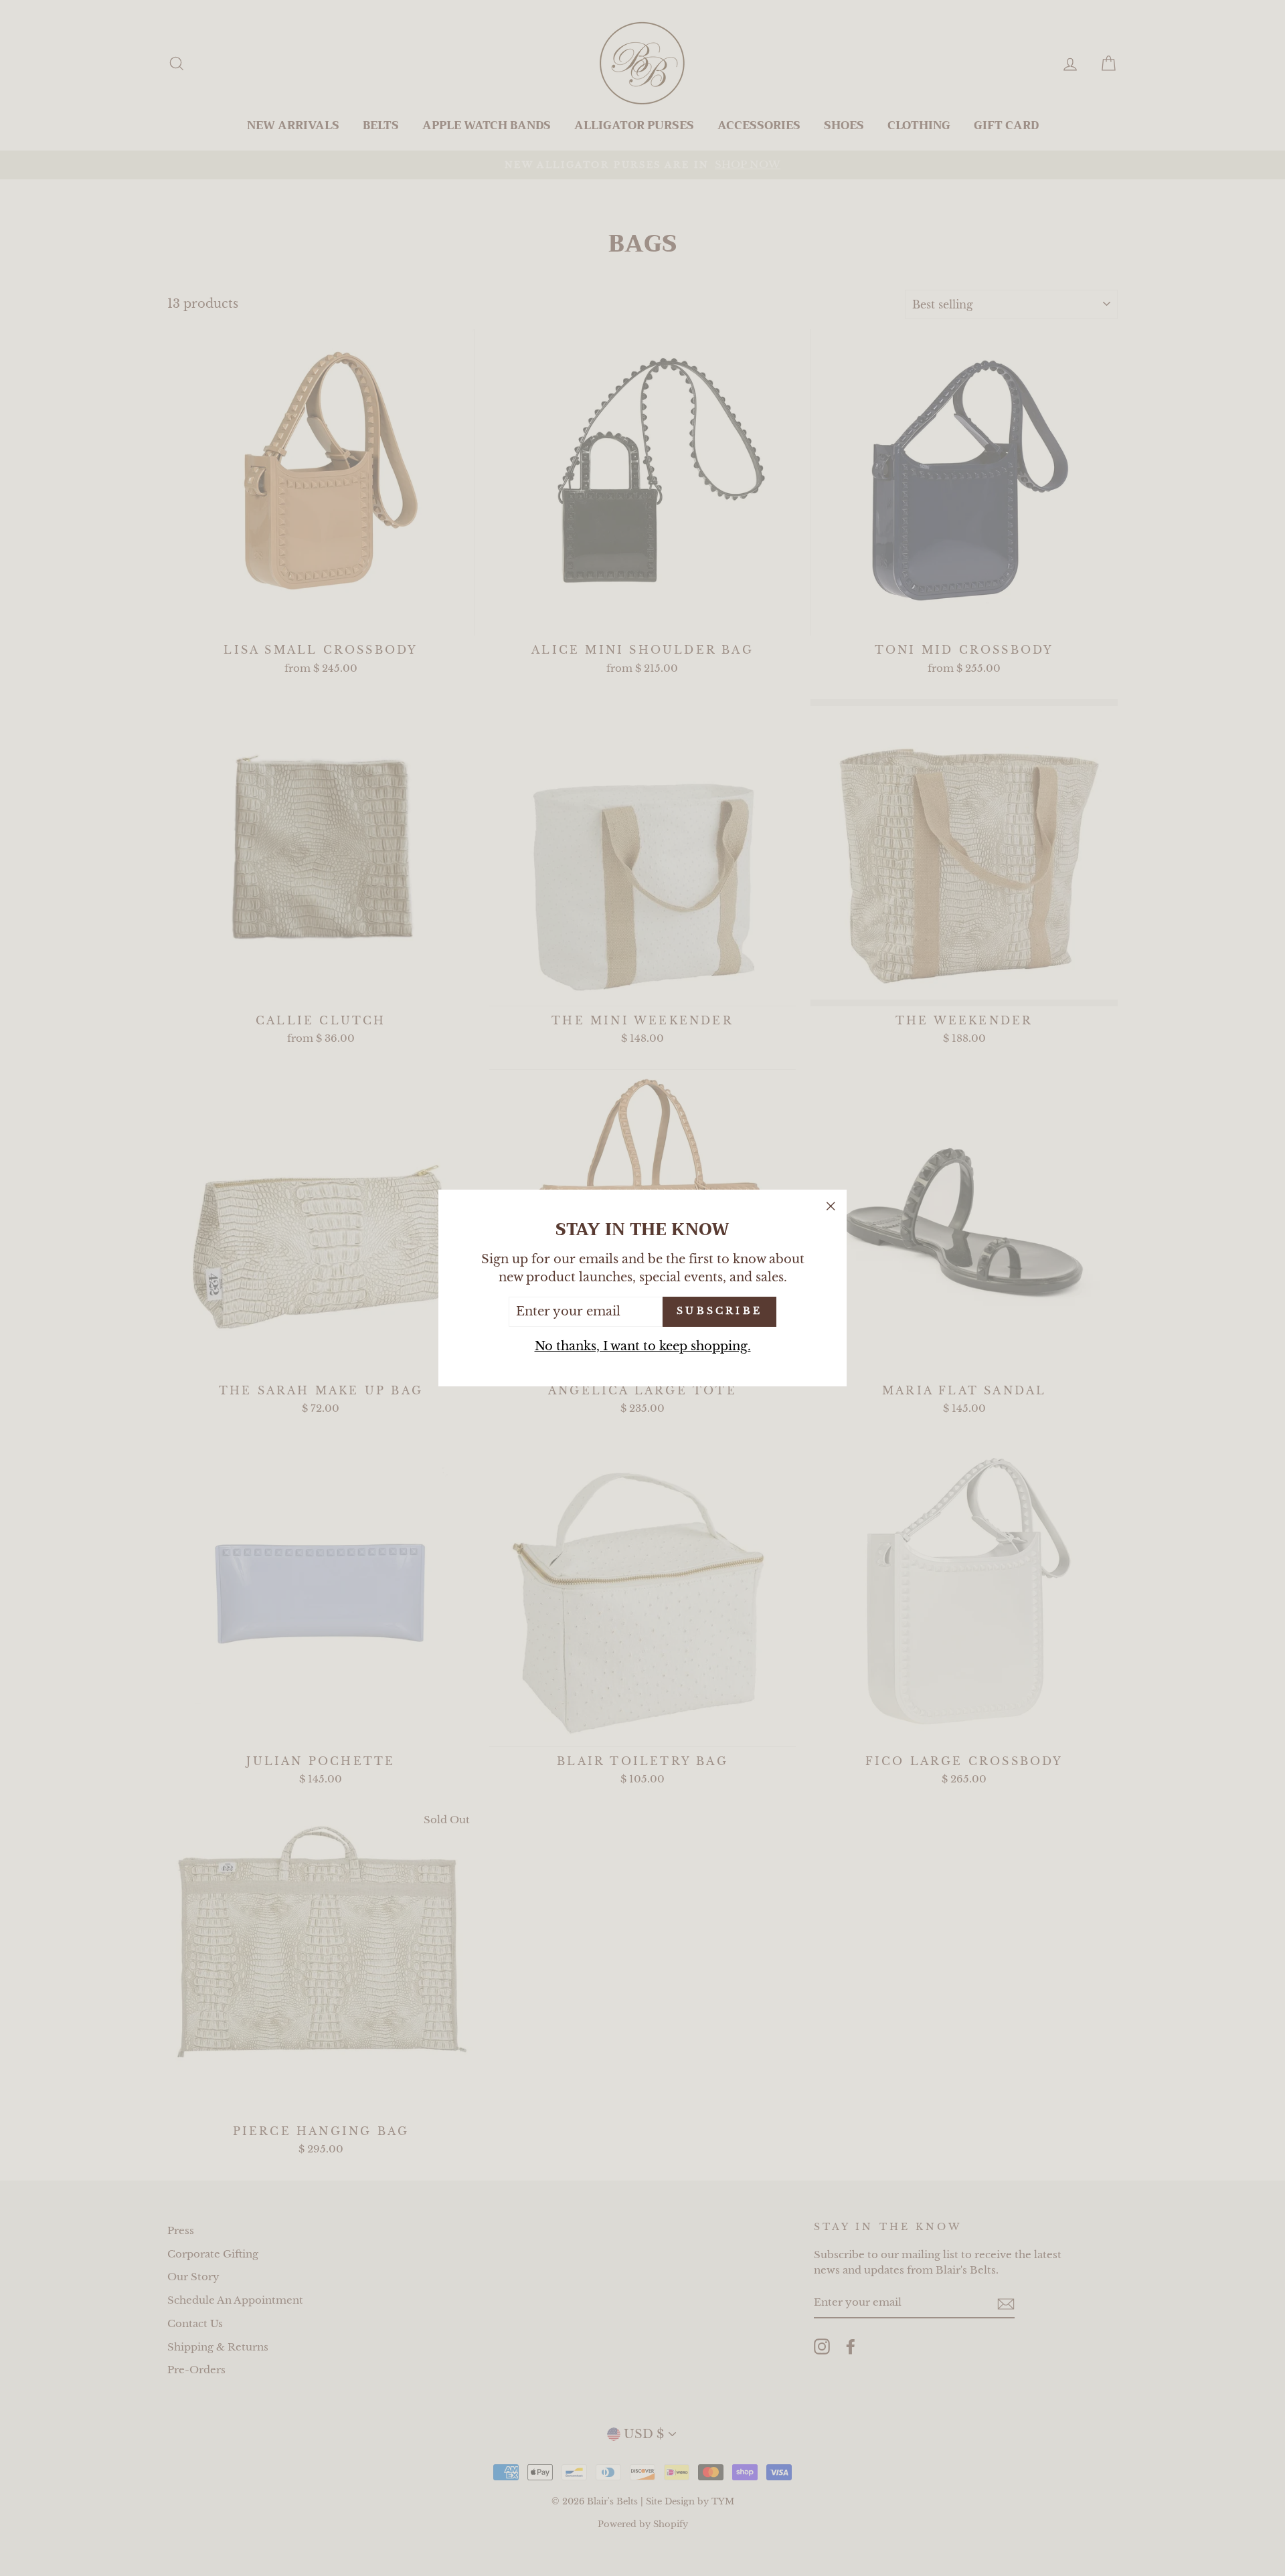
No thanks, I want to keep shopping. (643, 1346)
